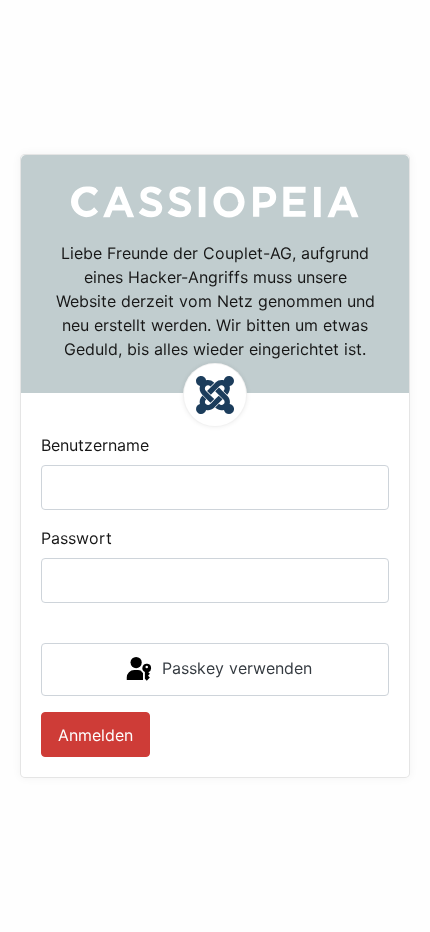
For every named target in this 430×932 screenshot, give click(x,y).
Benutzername (95, 445)
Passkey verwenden (234, 668)
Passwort (76, 538)
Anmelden (95, 735)
